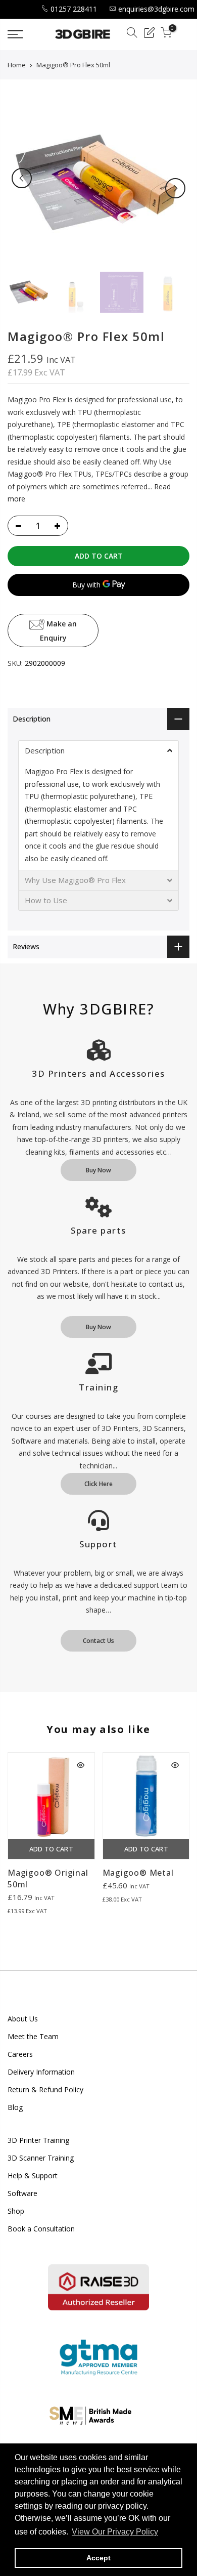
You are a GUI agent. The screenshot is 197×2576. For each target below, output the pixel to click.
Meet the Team (33, 2036)
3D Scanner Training (41, 2158)
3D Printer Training (38, 2140)
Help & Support (33, 2176)
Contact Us (98, 1641)
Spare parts (98, 1230)
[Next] (175, 188)
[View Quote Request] (149, 34)
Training (98, 1387)
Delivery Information (41, 2072)
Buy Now (98, 1170)
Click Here (98, 1484)
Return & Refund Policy (45, 2089)
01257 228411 (74, 9)
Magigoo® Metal (138, 1873)
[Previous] (22, 178)
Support (98, 1544)
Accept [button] (98, 2558)
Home (17, 65)
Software (22, 2193)
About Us (23, 2019)
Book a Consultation (41, 2229)
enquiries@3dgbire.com (156, 9)
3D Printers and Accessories (98, 1073)
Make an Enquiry (59, 630)
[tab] (98, 750)
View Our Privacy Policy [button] (115, 2532)
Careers (20, 2054)
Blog (15, 2107)
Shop (16, 2211)
